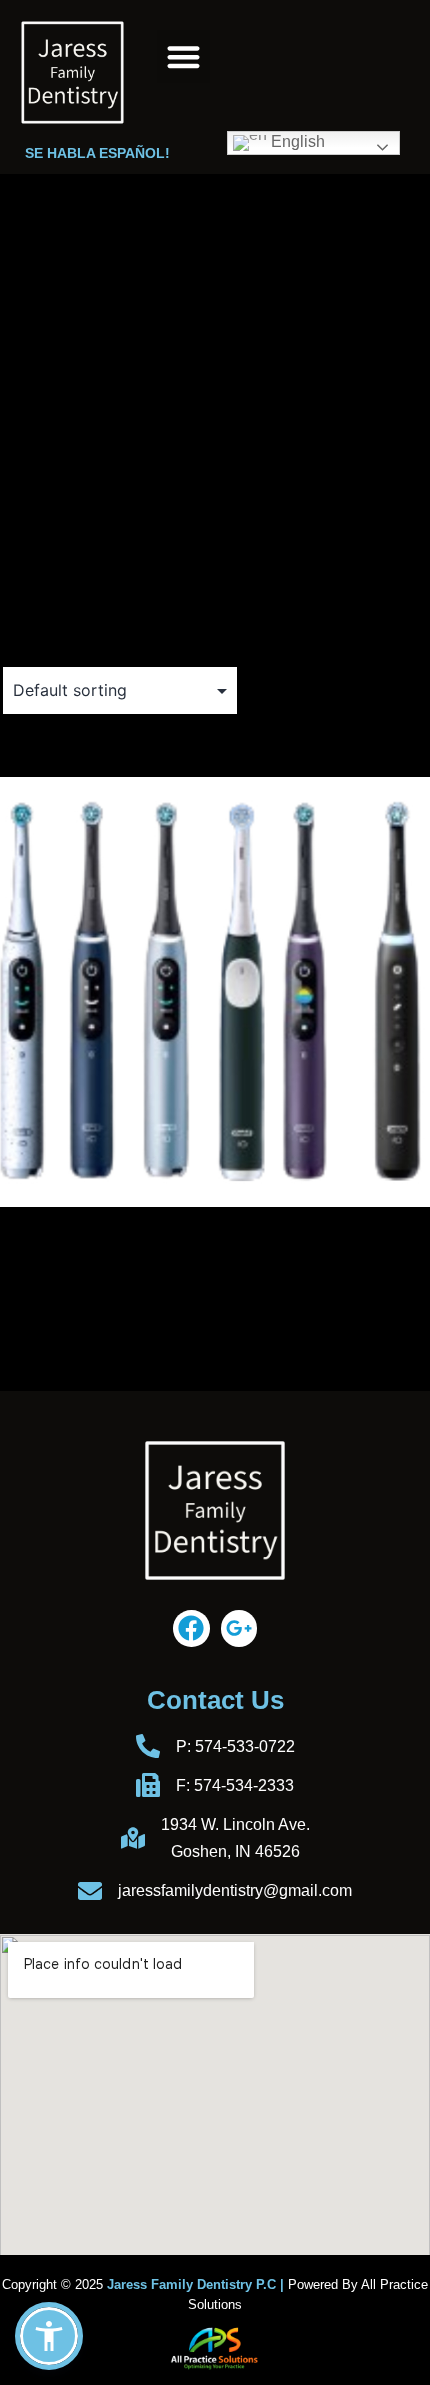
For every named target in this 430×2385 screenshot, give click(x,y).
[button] (183, 56)
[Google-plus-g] (239, 1628)
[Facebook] (191, 1628)
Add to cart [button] (53, 1314)
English (296, 141)
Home (22, 227)
